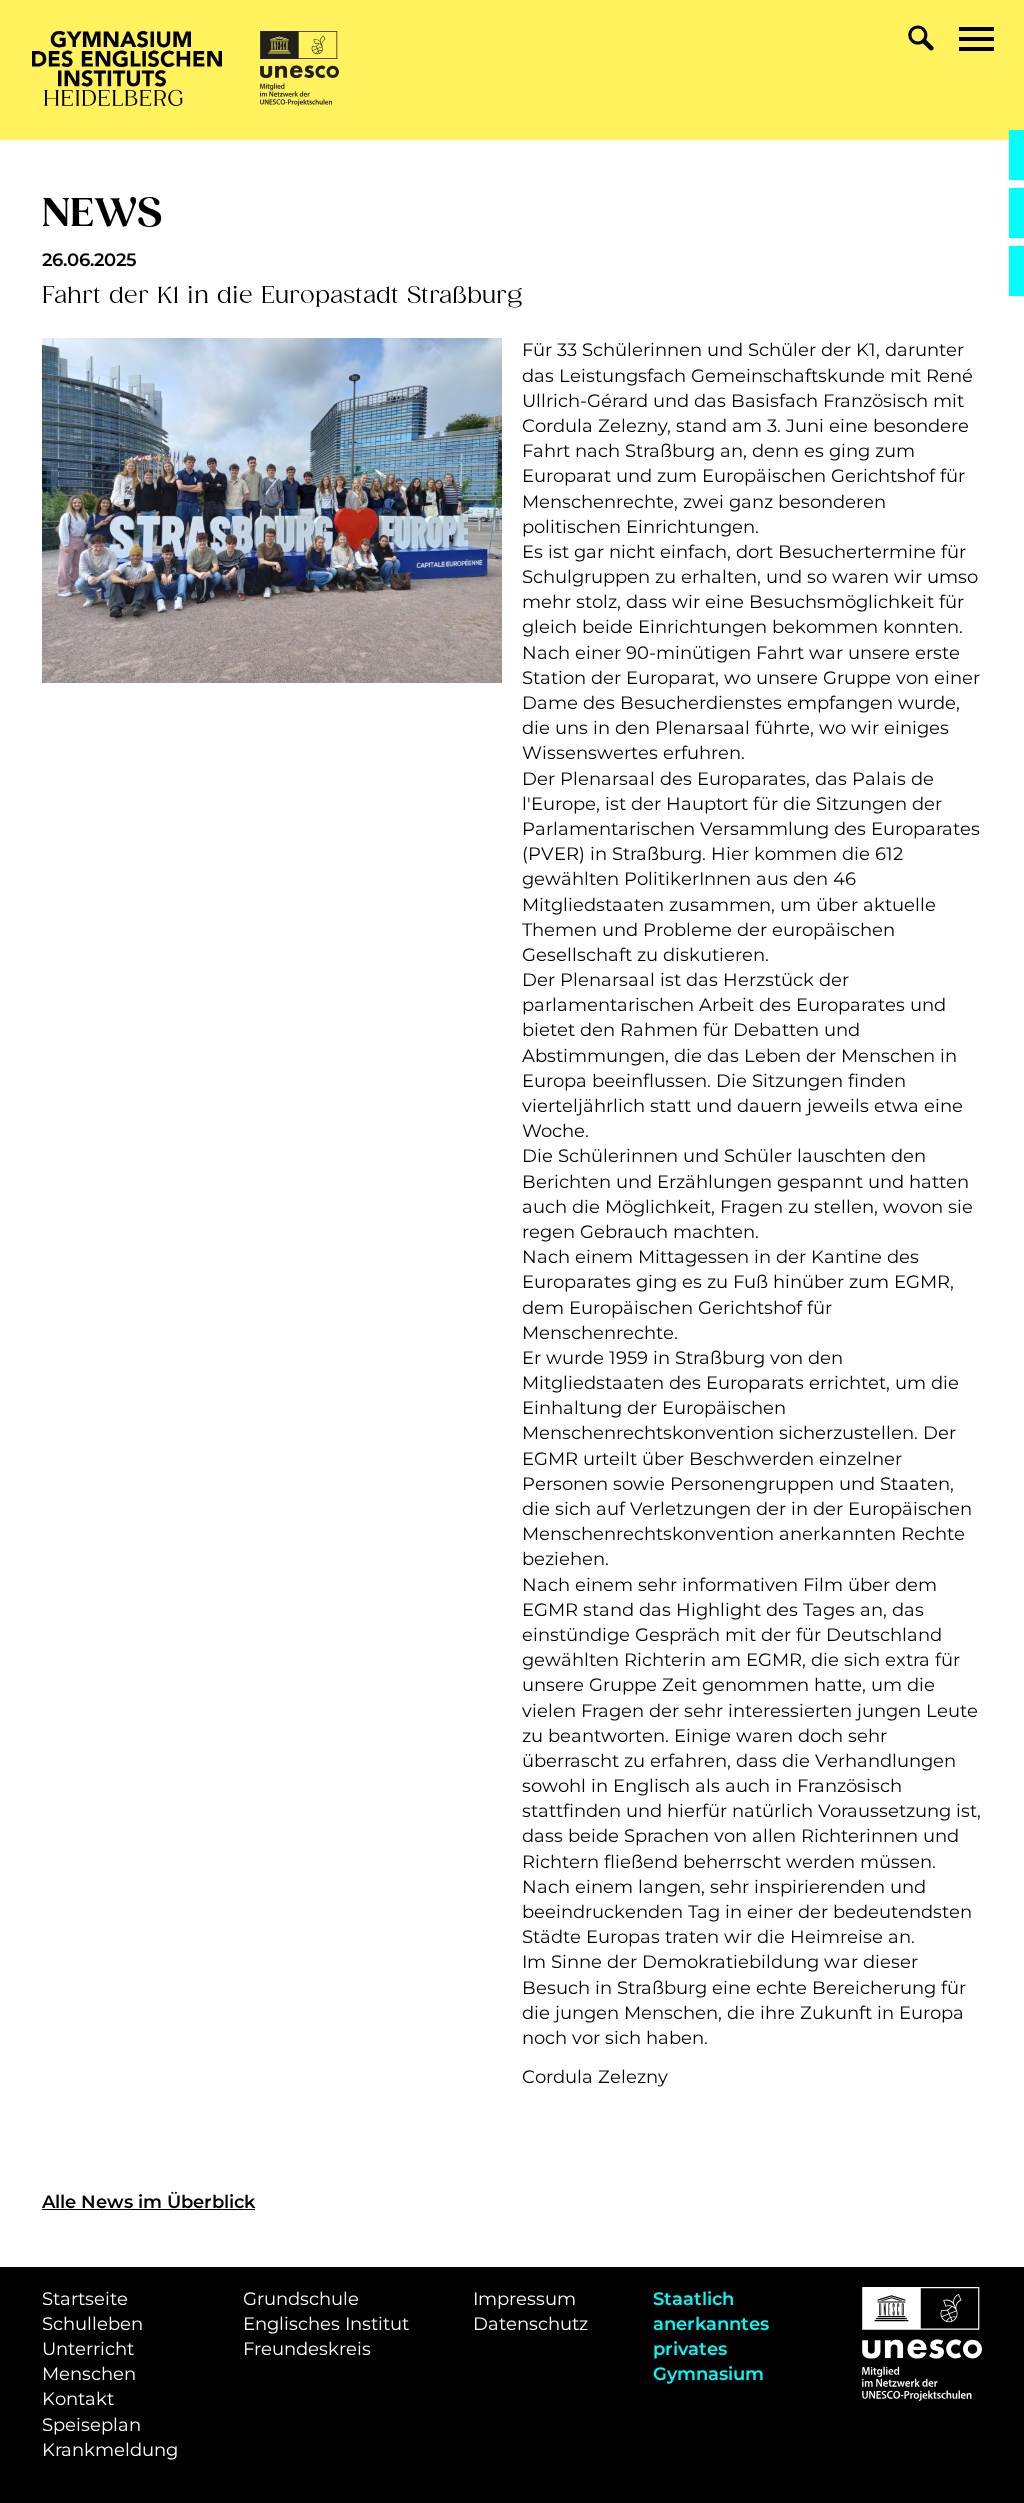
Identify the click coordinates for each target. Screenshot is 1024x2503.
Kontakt (78, 2399)
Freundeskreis (307, 2349)
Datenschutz (530, 2324)
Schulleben (92, 2324)
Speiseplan (91, 2425)
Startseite (85, 2299)
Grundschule (301, 2299)
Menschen (89, 2374)
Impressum (524, 2299)
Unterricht (88, 2349)
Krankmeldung (110, 2450)
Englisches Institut (326, 2324)
